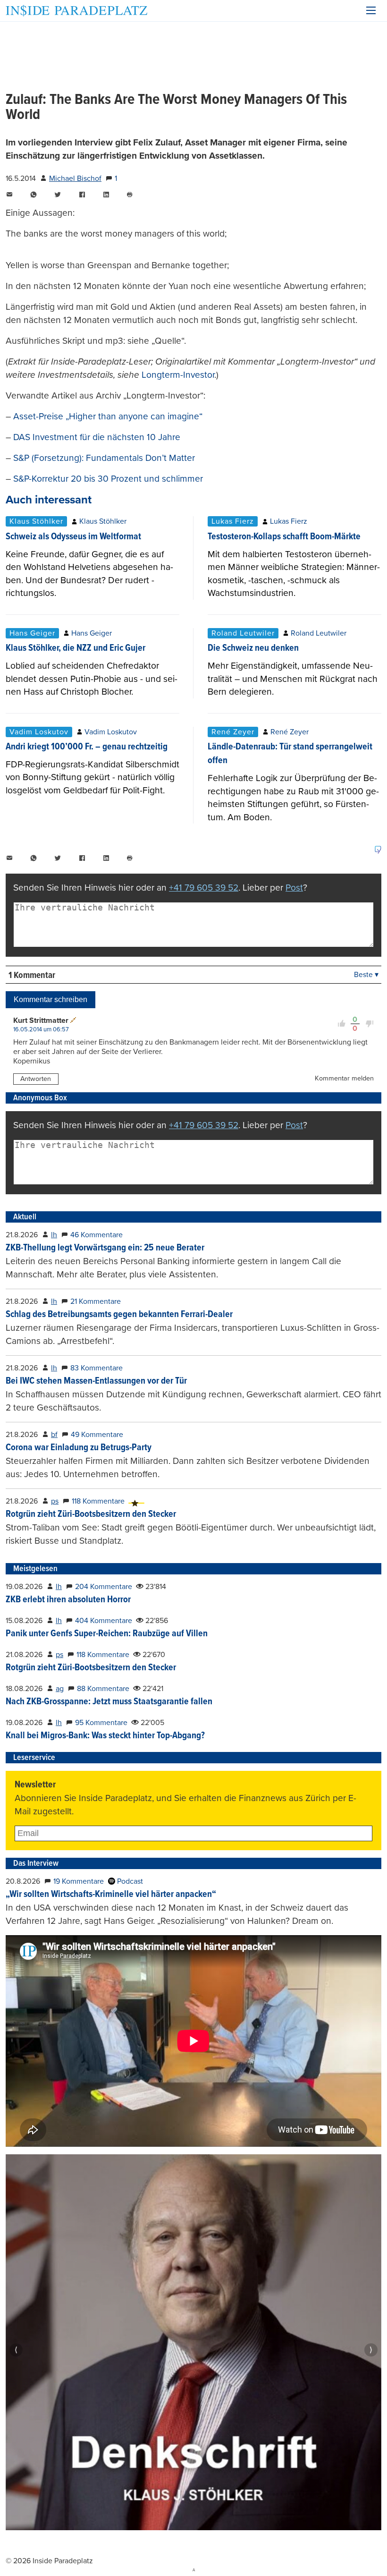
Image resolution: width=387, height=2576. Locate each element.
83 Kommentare (97, 1368)
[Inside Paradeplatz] (76, 11)
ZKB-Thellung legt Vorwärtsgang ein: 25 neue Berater (105, 1248)
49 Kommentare (97, 1435)
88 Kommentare (103, 1689)
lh (54, 1235)
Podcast (129, 1881)
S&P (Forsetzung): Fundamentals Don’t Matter (104, 458)
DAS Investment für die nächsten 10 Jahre (97, 437)
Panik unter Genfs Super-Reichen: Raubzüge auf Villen (107, 1634)
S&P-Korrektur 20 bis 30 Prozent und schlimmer (108, 479)
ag (60, 1689)
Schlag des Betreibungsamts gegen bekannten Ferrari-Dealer (119, 1315)
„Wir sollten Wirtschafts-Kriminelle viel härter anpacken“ (111, 1895)
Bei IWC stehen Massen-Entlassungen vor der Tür (96, 1381)
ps (55, 1501)
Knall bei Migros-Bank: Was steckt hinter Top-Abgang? (105, 1736)
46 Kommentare (97, 1235)
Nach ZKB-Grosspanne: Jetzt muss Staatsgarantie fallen (109, 1702)
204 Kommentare (104, 1587)
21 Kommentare (96, 1301)
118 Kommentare (98, 1501)
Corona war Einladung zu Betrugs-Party (79, 1448)
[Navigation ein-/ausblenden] (371, 10)
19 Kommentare (79, 1881)
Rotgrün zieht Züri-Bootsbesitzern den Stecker (91, 1514)
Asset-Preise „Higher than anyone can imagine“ (108, 416)
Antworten (36, 1079)
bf (54, 1435)
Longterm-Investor (178, 375)
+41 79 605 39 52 (204, 888)
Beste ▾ (366, 975)
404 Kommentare (104, 1621)
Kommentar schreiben (50, 999)
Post (294, 888)
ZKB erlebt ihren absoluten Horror (68, 1600)
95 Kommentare (101, 1723)
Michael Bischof (75, 179)
